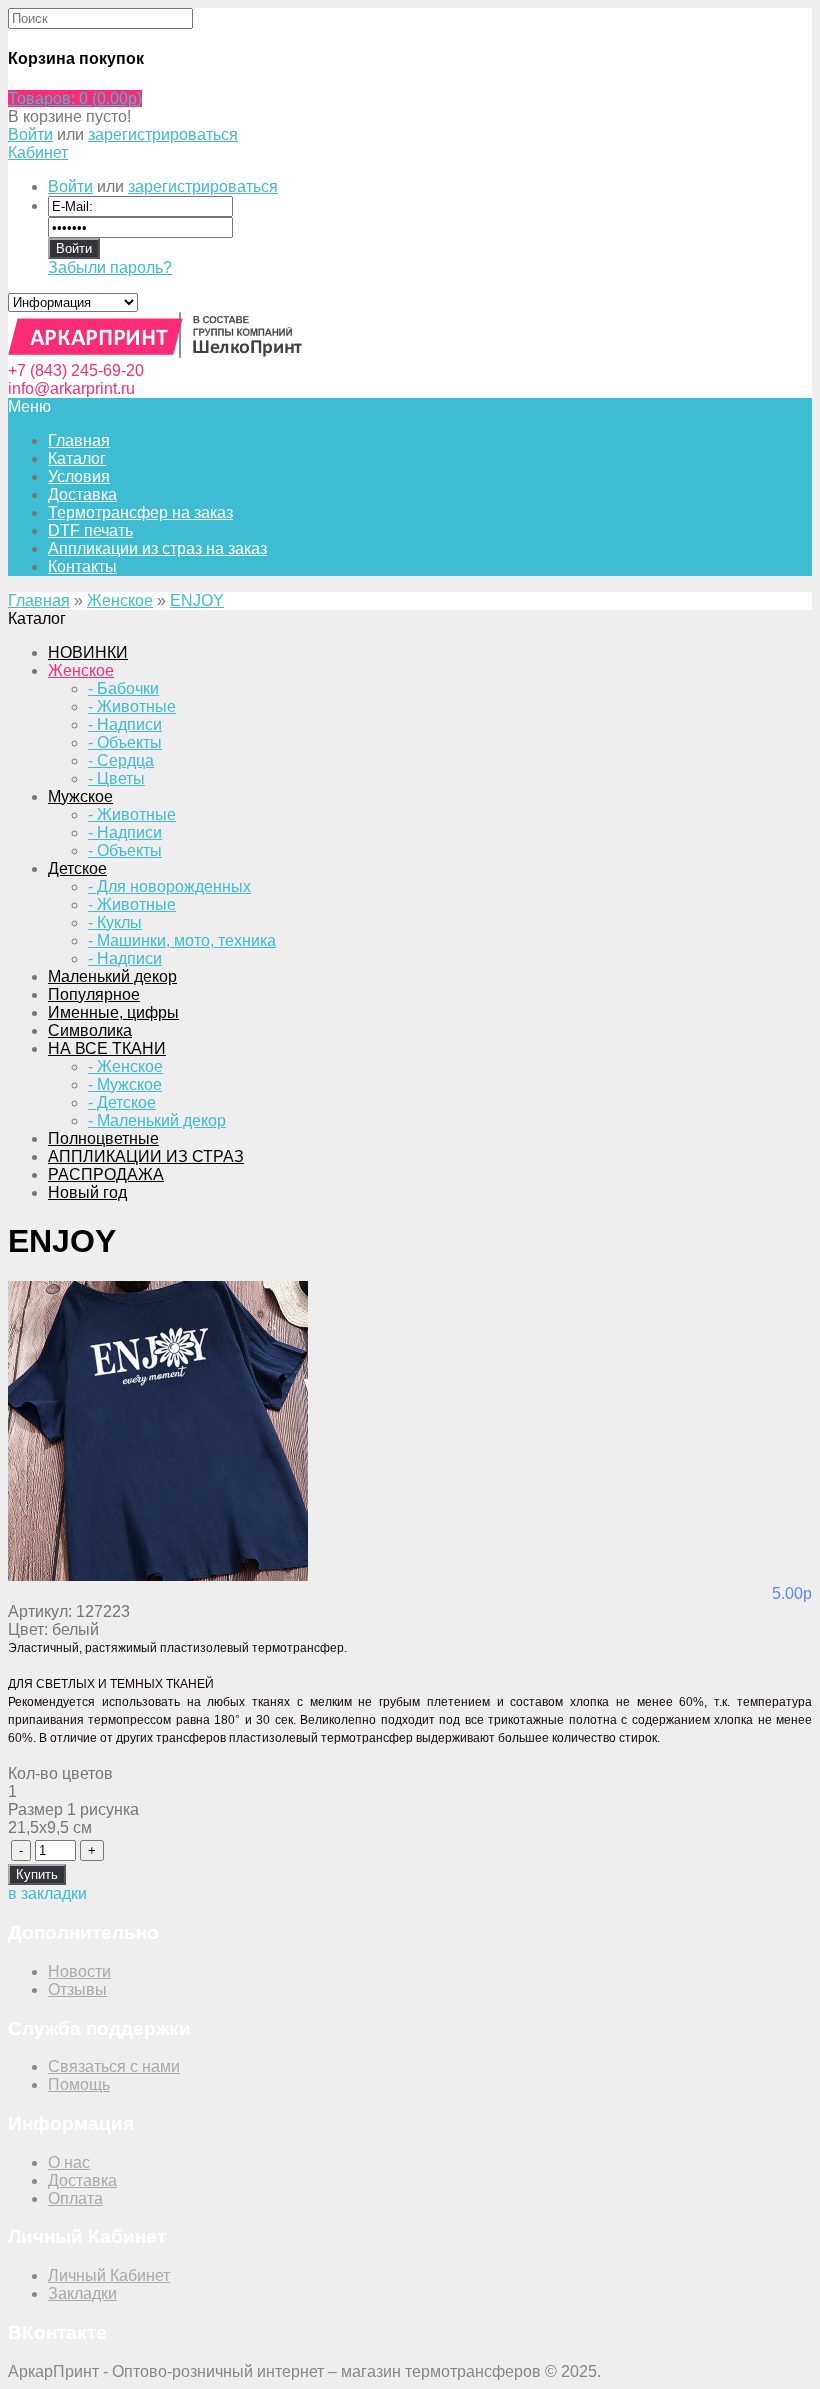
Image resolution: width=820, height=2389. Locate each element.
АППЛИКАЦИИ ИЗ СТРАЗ (146, 1156)
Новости (79, 1971)
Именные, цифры (113, 1012)
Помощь (79, 2084)
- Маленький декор (157, 1120)
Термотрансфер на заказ (140, 512)
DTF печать (90, 530)
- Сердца (121, 760)
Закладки (82, 2293)
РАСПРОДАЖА (106, 1174)
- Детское (122, 1102)
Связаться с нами (114, 2066)
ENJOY (197, 600)
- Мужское (125, 1084)
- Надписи (125, 724)
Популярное (94, 994)
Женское (120, 600)
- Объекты (125, 742)
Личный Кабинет (109, 2275)
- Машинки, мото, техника (182, 940)
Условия (79, 476)
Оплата (75, 2198)
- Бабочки (123, 688)
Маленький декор (112, 976)
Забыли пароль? (110, 267)
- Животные (132, 706)
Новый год (87, 1192)
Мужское (80, 796)
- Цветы (116, 778)
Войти (30, 134)
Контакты (82, 566)
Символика (90, 1030)
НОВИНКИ (88, 652)
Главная (39, 600)
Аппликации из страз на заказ (157, 548)
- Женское (125, 1066)
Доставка (82, 494)
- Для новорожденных (169, 886)
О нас (69, 2162)
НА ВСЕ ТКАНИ (107, 1048)
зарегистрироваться (163, 134)
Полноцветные (103, 1138)
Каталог (77, 458)
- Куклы (115, 922)
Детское (77, 868)
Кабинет (38, 152)
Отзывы (77, 1989)
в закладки (47, 1893)
